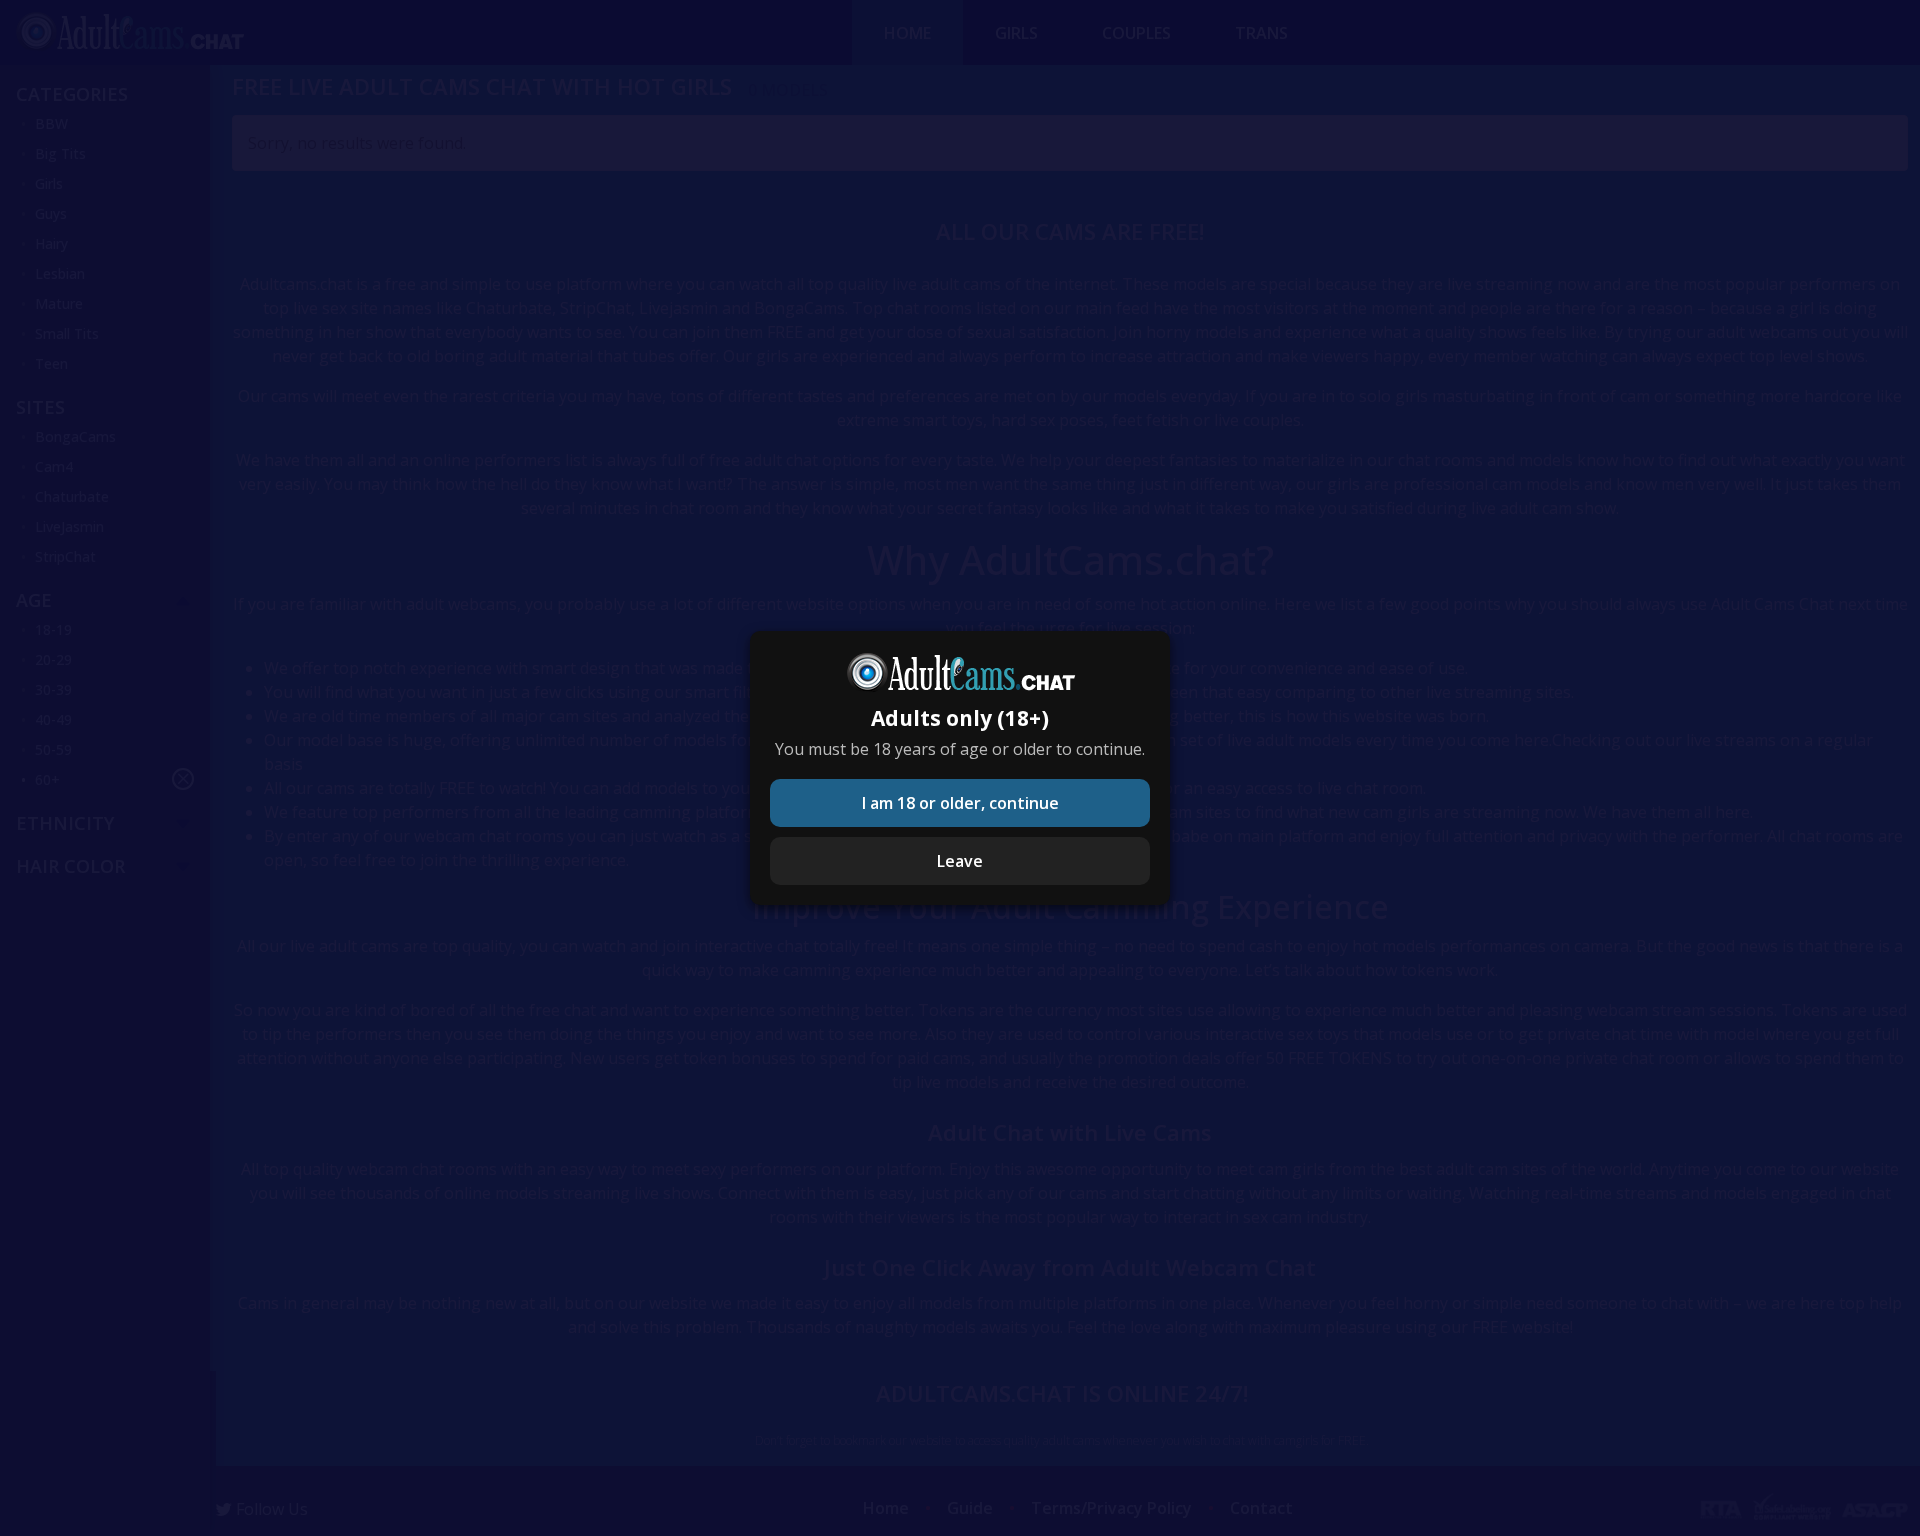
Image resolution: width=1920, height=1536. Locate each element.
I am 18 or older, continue (960, 803)
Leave (960, 861)
